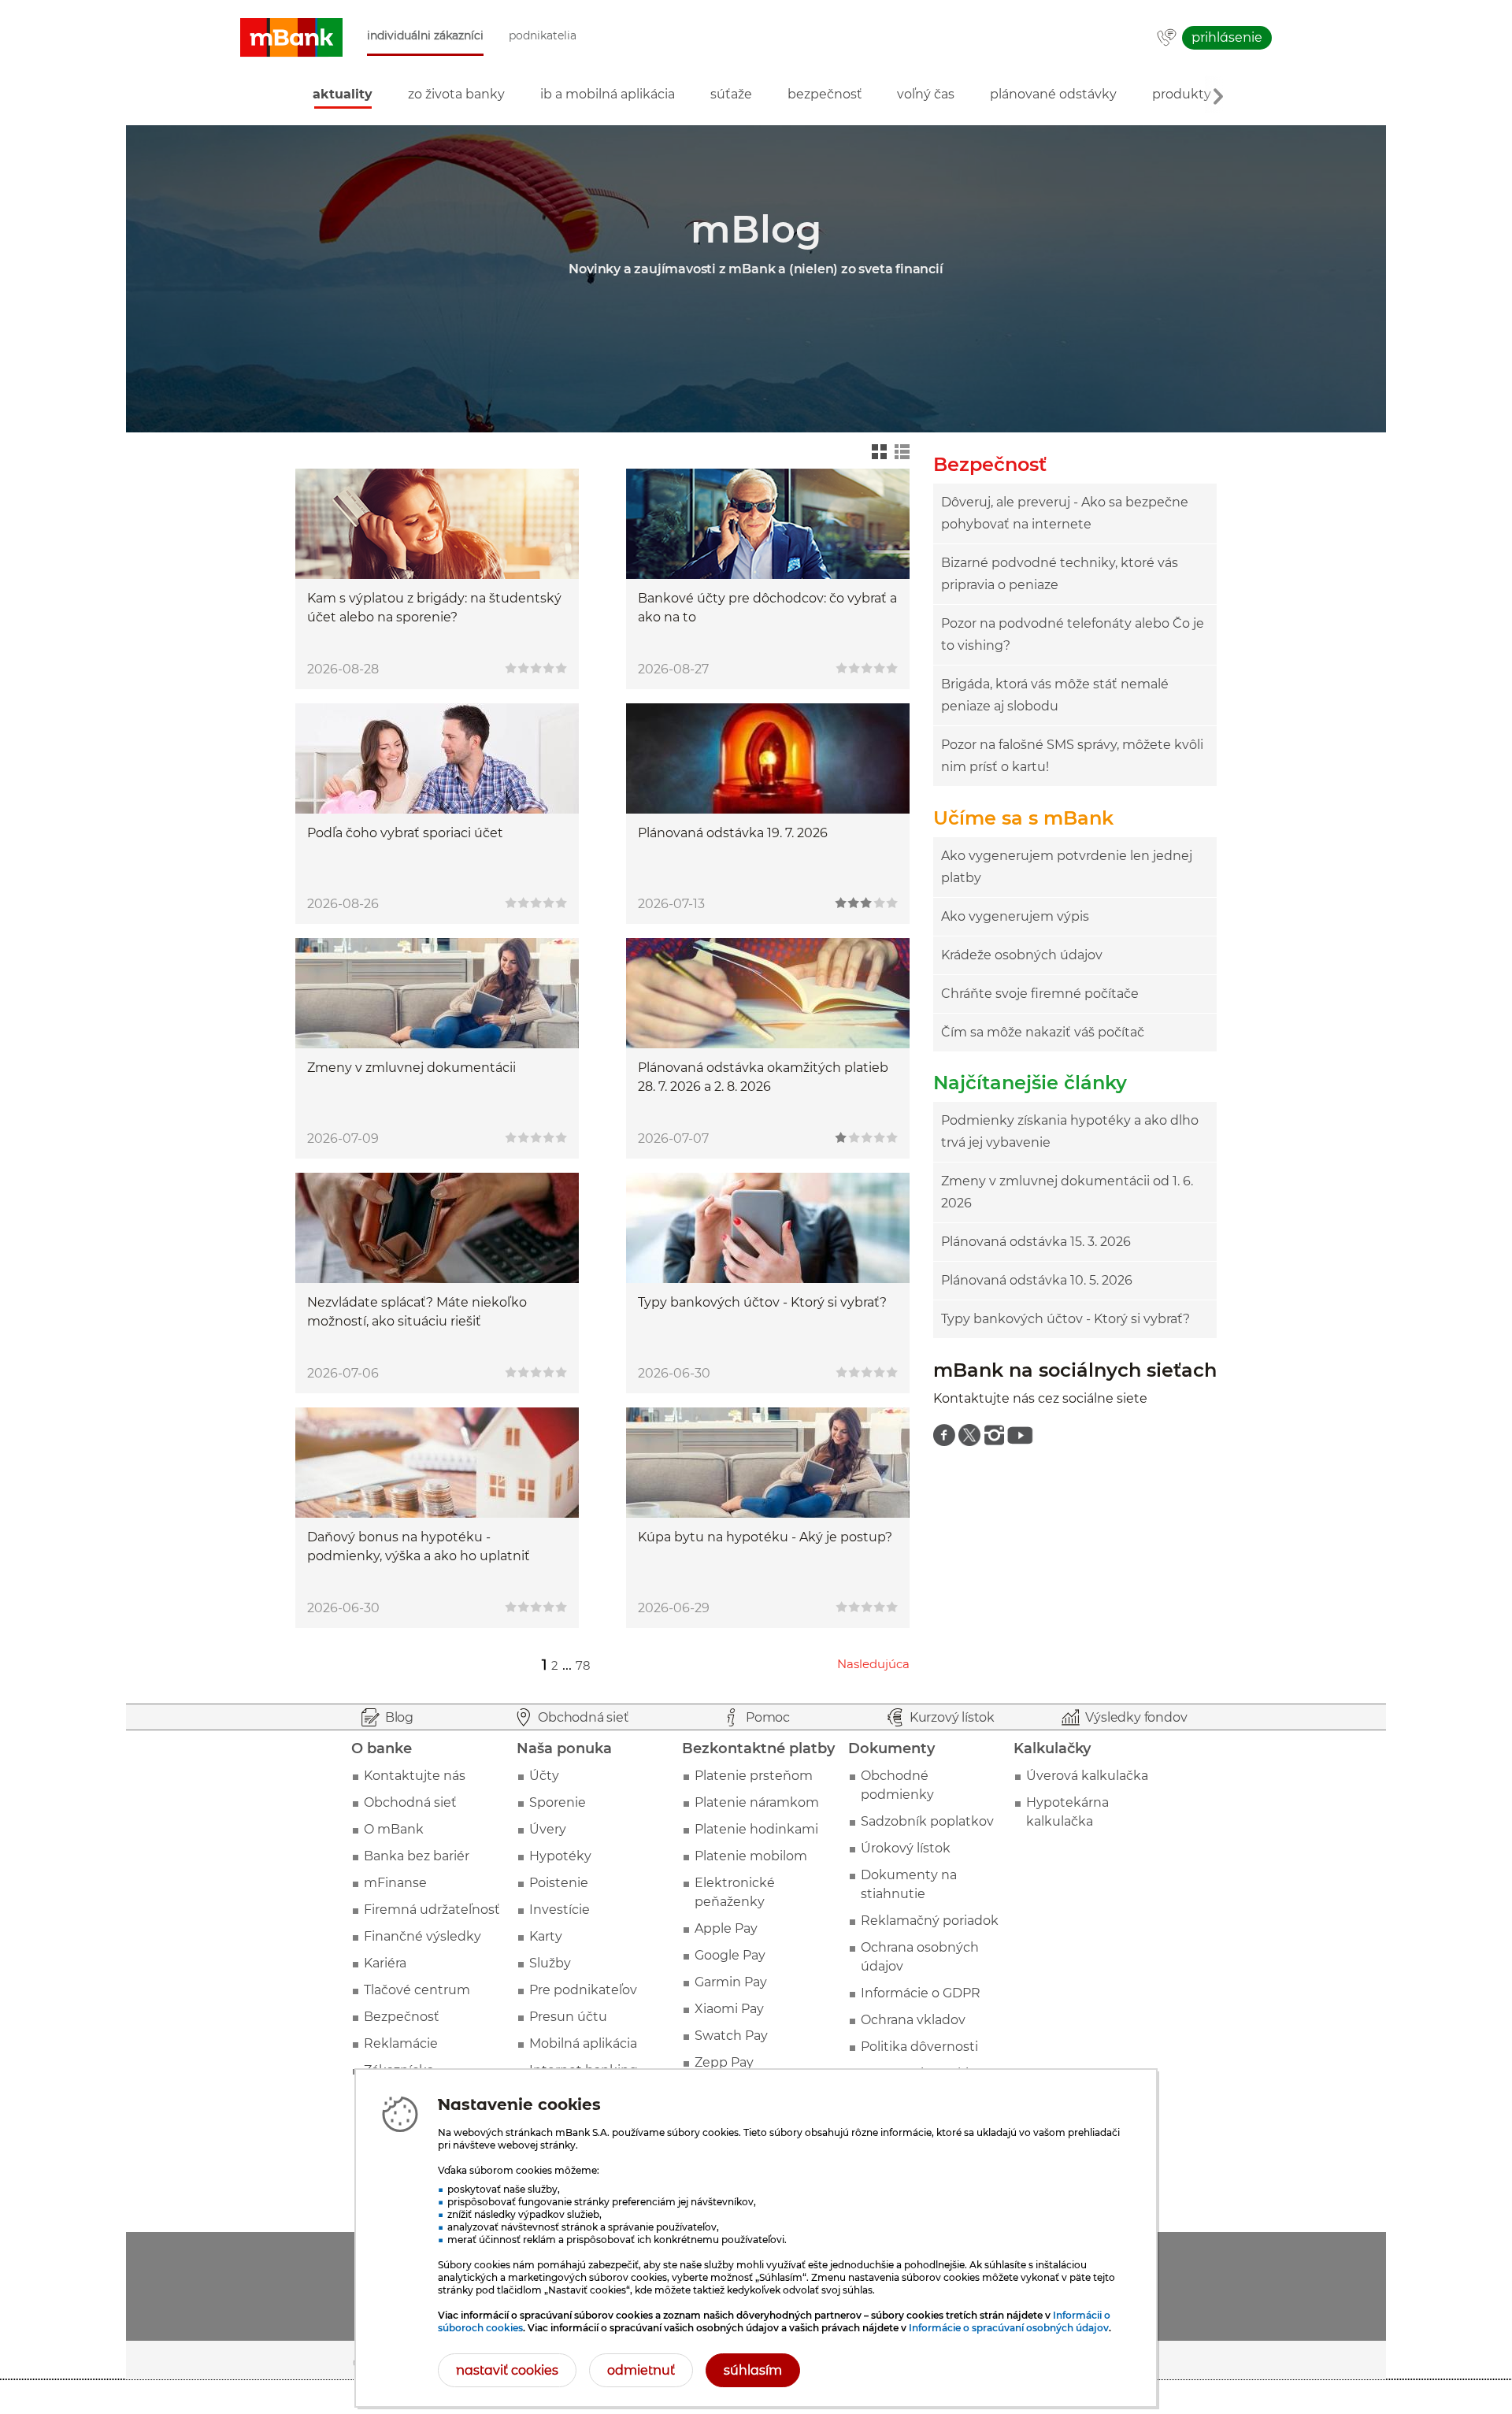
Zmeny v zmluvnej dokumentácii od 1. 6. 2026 (1067, 1192)
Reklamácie (401, 2043)
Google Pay (730, 1955)
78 (583, 1665)
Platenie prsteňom (754, 1776)
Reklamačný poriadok (930, 1921)
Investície (560, 1910)
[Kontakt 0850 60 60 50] (1167, 39)
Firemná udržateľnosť (432, 1910)
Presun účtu (568, 2017)
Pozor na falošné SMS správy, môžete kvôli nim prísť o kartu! (1072, 756)
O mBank (394, 1829)
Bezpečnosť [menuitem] (825, 94)
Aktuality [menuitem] (343, 94)
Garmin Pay (731, 1982)
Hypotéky (560, 1856)
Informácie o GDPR (921, 1993)
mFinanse (395, 1883)
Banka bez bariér (417, 1856)
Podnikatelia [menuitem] (543, 36)
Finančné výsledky (422, 1936)
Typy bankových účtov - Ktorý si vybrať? (1065, 1319)
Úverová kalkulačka (1087, 1776)
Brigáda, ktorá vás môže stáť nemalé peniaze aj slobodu (1055, 695)
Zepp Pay (724, 2062)
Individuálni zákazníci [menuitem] (425, 36)
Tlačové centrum (417, 1990)
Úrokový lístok (906, 1848)
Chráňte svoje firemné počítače (1040, 994)
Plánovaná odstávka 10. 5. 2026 (1037, 1280)
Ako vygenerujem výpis (1015, 916)
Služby (550, 1963)
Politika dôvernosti (919, 2047)
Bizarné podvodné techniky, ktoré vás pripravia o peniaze (1060, 574)
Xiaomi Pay (729, 2009)
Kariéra (385, 1963)
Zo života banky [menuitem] (456, 94)
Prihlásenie (1227, 37)
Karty (546, 1936)
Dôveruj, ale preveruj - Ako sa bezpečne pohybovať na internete (1065, 513)
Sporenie (558, 1802)
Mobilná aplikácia (583, 2043)
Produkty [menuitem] (1182, 94)
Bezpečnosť (402, 2017)
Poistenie (559, 1883)
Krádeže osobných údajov (1022, 955)
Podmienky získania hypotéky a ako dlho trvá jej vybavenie (1070, 1131)
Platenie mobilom (751, 1856)
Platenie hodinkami (756, 1829)
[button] (291, 38)
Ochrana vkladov (913, 2020)
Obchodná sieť (410, 1802)
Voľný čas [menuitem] (926, 94)
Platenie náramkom (757, 1802)
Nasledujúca (873, 1664)
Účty (544, 1776)
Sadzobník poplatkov (927, 1821)
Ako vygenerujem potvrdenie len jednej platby (1067, 867)
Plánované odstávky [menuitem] (1053, 94)
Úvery (548, 1829)
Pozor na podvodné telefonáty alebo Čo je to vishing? (1073, 634)
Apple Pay (726, 1928)
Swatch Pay (731, 2036)
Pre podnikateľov (583, 1990)
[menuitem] (944, 1435)
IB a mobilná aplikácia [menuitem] (608, 94)
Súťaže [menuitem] (731, 94)
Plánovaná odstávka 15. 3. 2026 (1036, 1242)
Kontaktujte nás (415, 1776)
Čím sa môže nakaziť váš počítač (1043, 1032)
